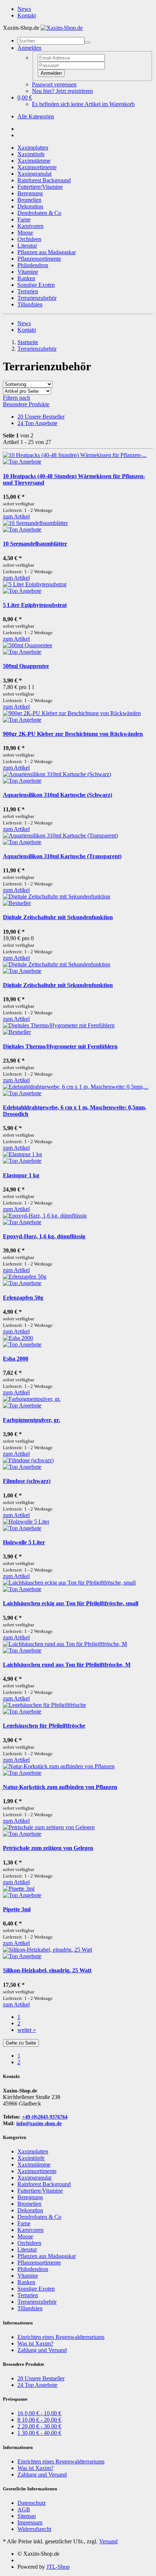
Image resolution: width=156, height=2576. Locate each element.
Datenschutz (32, 2503)
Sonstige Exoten (36, 285)
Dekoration (30, 206)
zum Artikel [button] (16, 516)
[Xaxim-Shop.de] (62, 28)
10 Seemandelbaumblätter (35, 544)
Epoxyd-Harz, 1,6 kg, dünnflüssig (44, 1236)
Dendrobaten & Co (39, 213)
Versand (108, 2541)
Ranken (26, 278)
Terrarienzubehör (37, 298)
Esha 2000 (16, 1359)
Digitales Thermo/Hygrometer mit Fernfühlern (60, 1046)
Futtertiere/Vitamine (40, 187)
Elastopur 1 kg (21, 1175)
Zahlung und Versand (42, 2350)
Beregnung (30, 193)
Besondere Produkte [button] (26, 404)
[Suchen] (87, 42)
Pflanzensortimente (39, 259)
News (24, 9)
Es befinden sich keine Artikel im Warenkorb (83, 104)
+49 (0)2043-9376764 (45, 2117)
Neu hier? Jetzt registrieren (62, 91)
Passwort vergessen (54, 84)
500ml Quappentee (26, 666)
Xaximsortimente (37, 167)
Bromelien (29, 200)
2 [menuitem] (19, 2062)
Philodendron (33, 265)
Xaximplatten (33, 148)
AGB (24, 2509)
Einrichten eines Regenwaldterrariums (61, 2337)
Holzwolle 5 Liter (24, 1542)
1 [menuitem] (19, 2056)
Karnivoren (30, 226)
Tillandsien (30, 304)
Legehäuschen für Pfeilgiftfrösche (44, 1726)
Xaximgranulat (34, 174)
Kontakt (27, 15)
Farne (24, 219)
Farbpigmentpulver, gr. (32, 1420)
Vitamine (28, 272)
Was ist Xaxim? (35, 2343)
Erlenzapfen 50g (23, 1298)
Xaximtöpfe (31, 154)
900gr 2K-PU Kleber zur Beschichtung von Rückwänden (73, 734)
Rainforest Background (44, 180)
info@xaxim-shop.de (39, 2123)
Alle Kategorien (36, 116)
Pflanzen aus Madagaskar (47, 252)
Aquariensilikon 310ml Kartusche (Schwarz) (58, 795)
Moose (25, 233)
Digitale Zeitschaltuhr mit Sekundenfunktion (58, 917)
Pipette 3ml (17, 1909)
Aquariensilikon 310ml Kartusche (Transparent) (62, 856)
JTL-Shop (58, 2567)
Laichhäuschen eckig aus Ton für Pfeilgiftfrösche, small (71, 1603)
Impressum (30, 2522)
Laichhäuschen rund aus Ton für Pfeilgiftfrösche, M (67, 1665)
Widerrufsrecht (34, 2529)
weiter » (27, 2030)
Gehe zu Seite (21, 2043)
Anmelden (51, 73)
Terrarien (28, 291)
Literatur (27, 246)
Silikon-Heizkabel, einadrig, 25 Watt (47, 1970)
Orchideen (29, 239)
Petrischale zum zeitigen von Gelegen (48, 1848)
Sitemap (27, 2516)
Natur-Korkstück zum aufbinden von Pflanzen (60, 1787)
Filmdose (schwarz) (27, 1481)
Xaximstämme (34, 161)
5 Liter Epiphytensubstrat (35, 605)
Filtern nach (17, 398)
